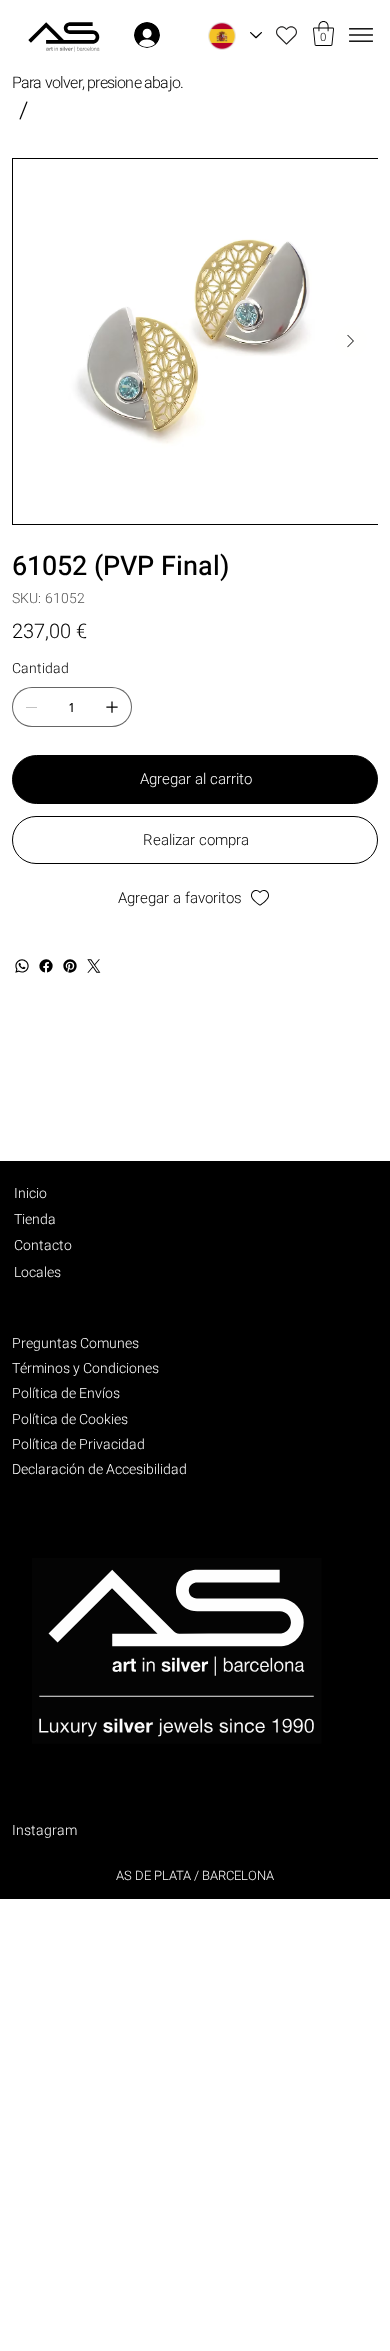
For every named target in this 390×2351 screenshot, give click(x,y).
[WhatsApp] (22, 966)
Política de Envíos (66, 1393)
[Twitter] (94, 966)
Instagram (44, 1830)
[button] (323, 33)
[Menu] (360, 35)
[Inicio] (23, 110)
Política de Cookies (70, 1419)
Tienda (35, 1219)
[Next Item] (351, 341)
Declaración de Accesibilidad (99, 1469)
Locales (37, 1272)
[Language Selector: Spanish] (234, 36)
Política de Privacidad (78, 1444)
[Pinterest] (70, 966)
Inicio (30, 1193)
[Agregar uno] (112, 707)
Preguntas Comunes (75, 1343)
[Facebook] (46, 966)
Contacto (43, 1245)
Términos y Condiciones (85, 1368)
